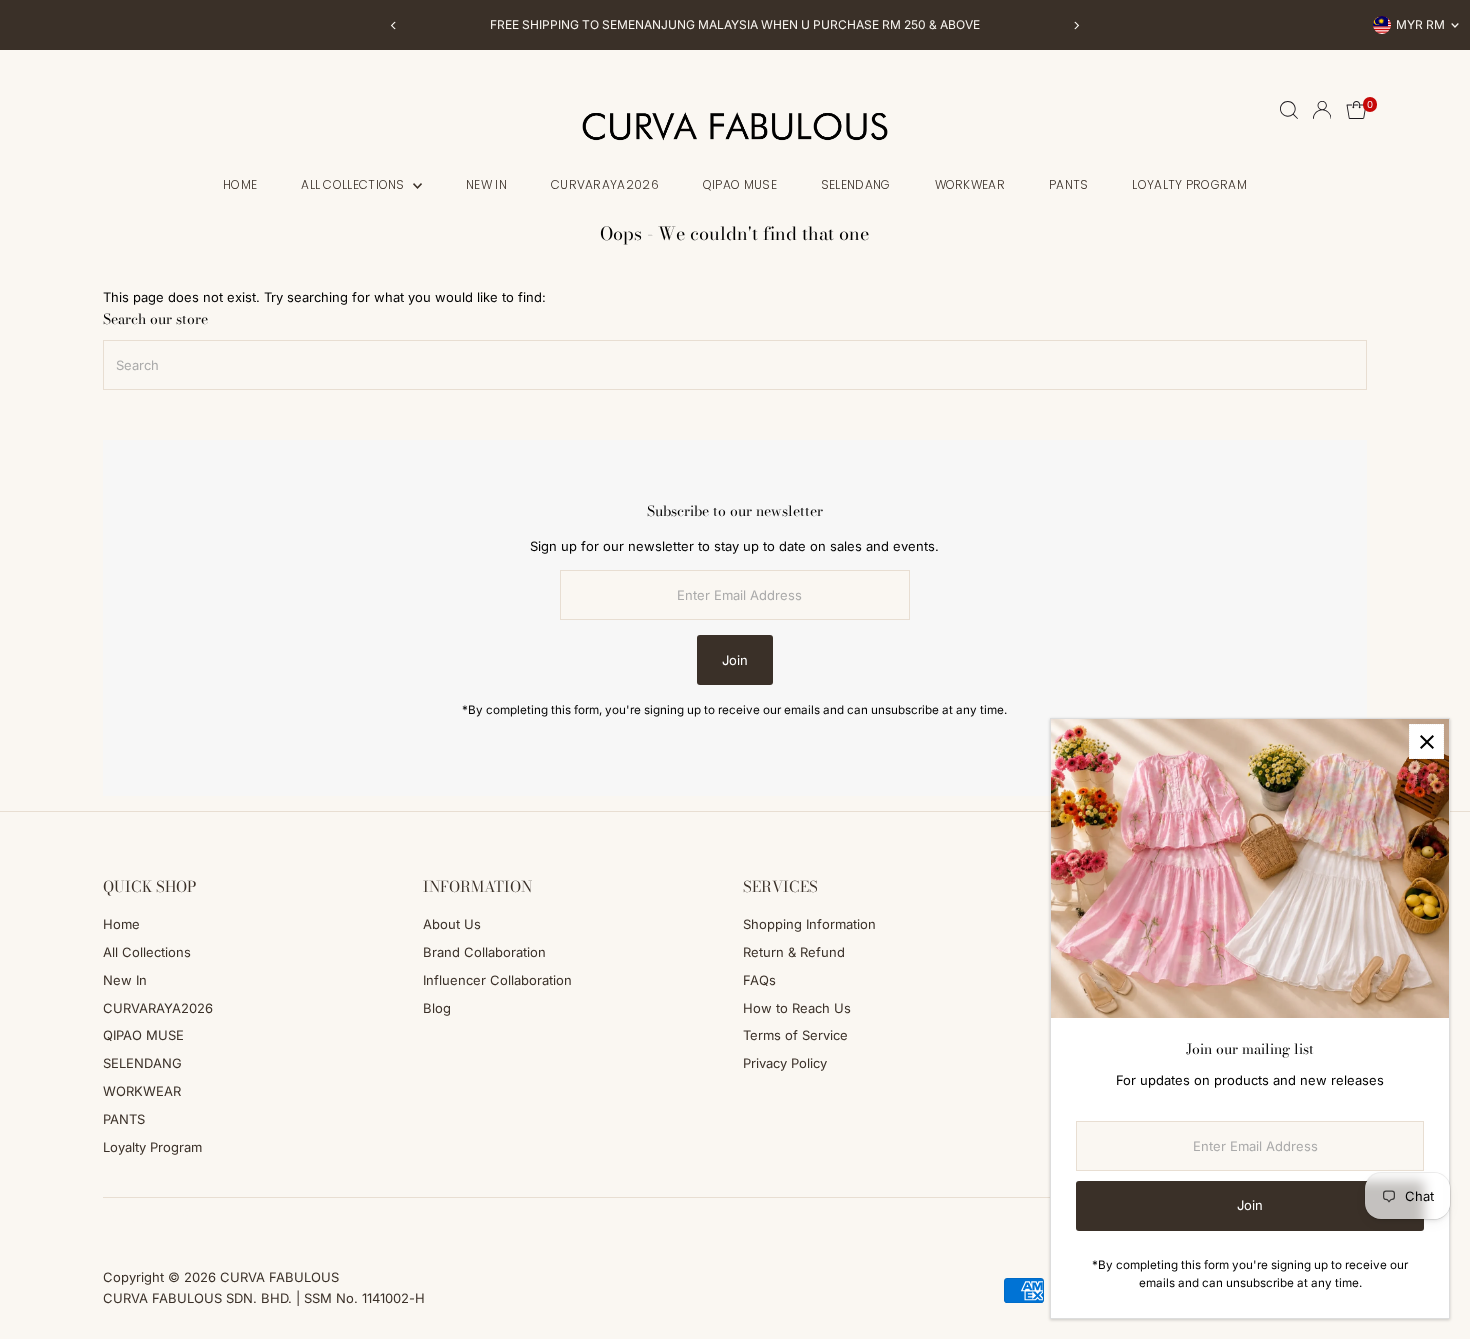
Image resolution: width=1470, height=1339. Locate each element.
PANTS (1069, 184)
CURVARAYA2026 (605, 184)
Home (240, 184)
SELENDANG (856, 184)
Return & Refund (794, 952)
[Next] (1076, 25)
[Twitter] (190, 1222)
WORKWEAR (970, 184)
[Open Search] (1289, 110)
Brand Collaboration (484, 952)
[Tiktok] (163, 1222)
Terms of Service (795, 1035)
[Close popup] (1426, 741)
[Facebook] (112, 1222)
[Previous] (394, 25)
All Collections (354, 184)
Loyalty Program (1189, 184)
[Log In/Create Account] (1322, 110)
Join (735, 660)
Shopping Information (809, 924)
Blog (437, 1008)
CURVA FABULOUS (279, 1277)
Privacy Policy (785, 1063)
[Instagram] (137, 1222)
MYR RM (1420, 24)
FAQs (759, 980)
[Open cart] (1356, 110)
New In (486, 184)
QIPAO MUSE (740, 184)
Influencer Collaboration (497, 980)
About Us (452, 924)
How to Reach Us (797, 1008)
